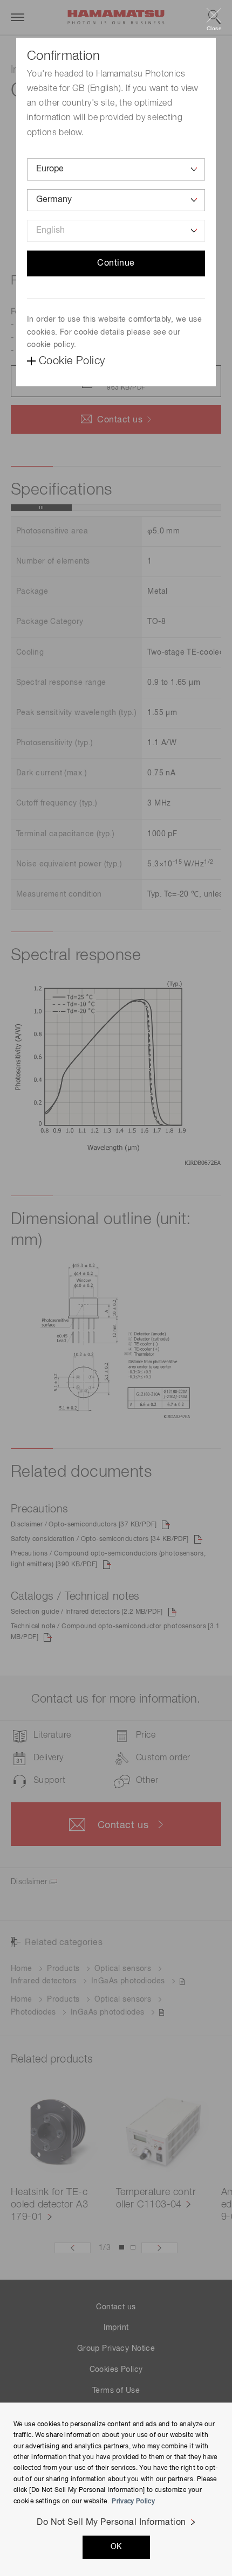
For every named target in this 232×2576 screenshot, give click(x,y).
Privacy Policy (133, 2502)
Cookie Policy (72, 361)
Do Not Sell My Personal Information (111, 2523)
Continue (116, 263)
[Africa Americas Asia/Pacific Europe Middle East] (116, 169)
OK (116, 2547)
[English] (116, 231)
